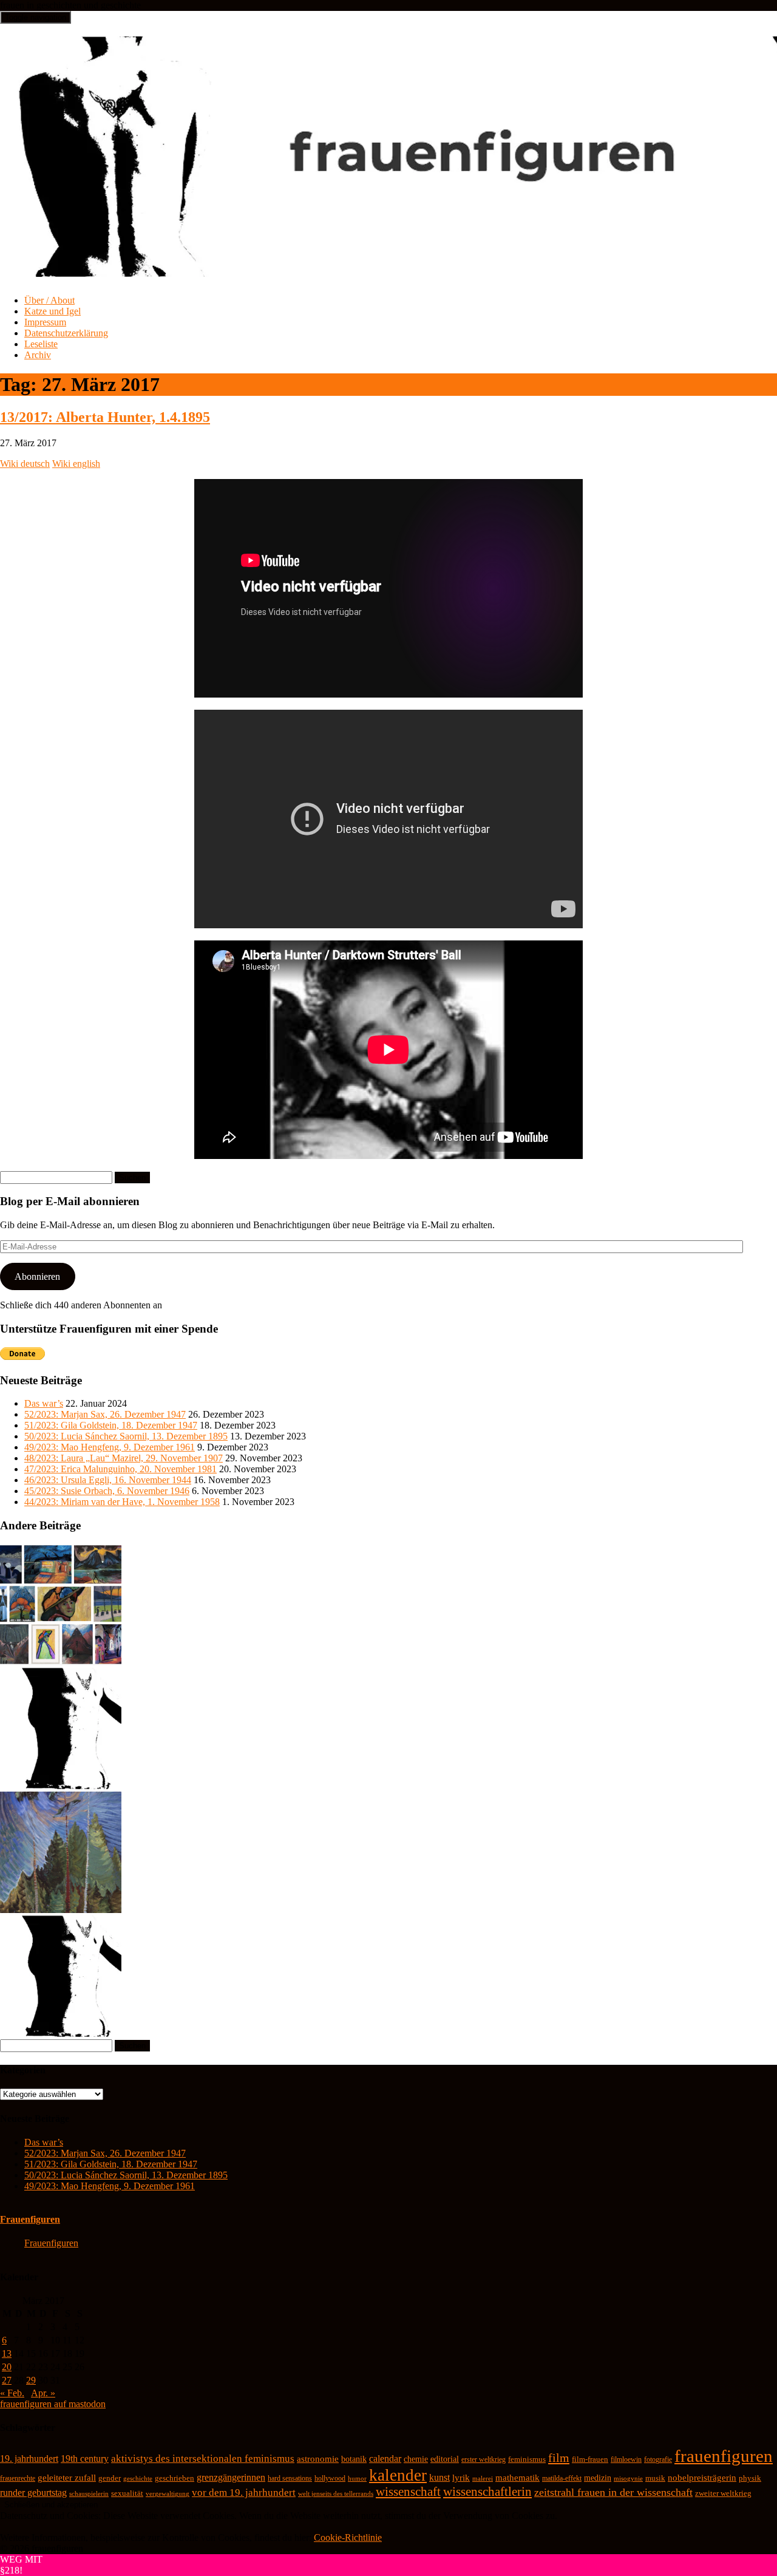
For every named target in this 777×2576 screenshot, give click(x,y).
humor (357, 2479)
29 (31, 2380)
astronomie (318, 2459)
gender (110, 2478)
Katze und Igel (53, 311)
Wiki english (76, 464)
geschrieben (175, 2478)
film (559, 2458)
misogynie (628, 2478)
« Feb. (12, 2393)
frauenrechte (18, 2478)
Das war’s (44, 1403)
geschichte (138, 2478)
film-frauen (590, 2459)
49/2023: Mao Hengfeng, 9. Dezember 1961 (110, 1447)
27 (7, 2380)
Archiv (38, 355)
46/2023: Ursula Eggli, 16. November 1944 (108, 1480)
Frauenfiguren (30, 2219)
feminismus (527, 2459)
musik (655, 2478)
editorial (445, 2459)
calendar (385, 2459)
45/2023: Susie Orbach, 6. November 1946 (107, 1491)
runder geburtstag (33, 2493)
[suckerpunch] (61, 2034)
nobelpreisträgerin (702, 2478)
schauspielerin (89, 2493)
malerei (483, 2478)
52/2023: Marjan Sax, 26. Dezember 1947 (105, 1414)
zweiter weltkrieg (723, 2493)
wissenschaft (408, 2492)
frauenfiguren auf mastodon (53, 2404)
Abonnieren (37, 1276)
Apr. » (43, 2393)
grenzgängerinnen (231, 2477)
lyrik (461, 2478)
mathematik (517, 2478)
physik (750, 2478)
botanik (354, 2459)
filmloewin (626, 2459)
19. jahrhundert (29, 2459)
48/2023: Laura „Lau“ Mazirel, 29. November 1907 (124, 1458)
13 (7, 2353)
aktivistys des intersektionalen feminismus (203, 2459)
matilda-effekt (562, 2478)
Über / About (49, 300)
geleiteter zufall (67, 2478)
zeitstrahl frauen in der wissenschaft (613, 2492)
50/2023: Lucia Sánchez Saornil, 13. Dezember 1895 (126, 1436)
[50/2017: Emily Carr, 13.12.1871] (61, 1910)
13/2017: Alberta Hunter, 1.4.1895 (105, 417)
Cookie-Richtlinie (348, 2537)
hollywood (330, 2478)
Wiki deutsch (25, 464)
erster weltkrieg (484, 2459)
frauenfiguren (724, 2456)
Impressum (45, 322)
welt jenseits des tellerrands (336, 2494)
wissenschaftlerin (487, 2492)
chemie (416, 2459)
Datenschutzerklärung (66, 333)
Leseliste (41, 344)
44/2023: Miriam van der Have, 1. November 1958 (122, 1502)
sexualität (127, 2493)
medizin (598, 2478)
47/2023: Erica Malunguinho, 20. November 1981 (120, 1469)
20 (7, 2367)
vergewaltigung (168, 2494)
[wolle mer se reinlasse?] (61, 1786)
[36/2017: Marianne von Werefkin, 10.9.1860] (61, 1662)
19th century (85, 2459)
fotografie (658, 2459)
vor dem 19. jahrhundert (244, 2493)
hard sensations (290, 2478)
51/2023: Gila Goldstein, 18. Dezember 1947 (111, 1425)
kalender (398, 2475)
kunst (439, 2477)
